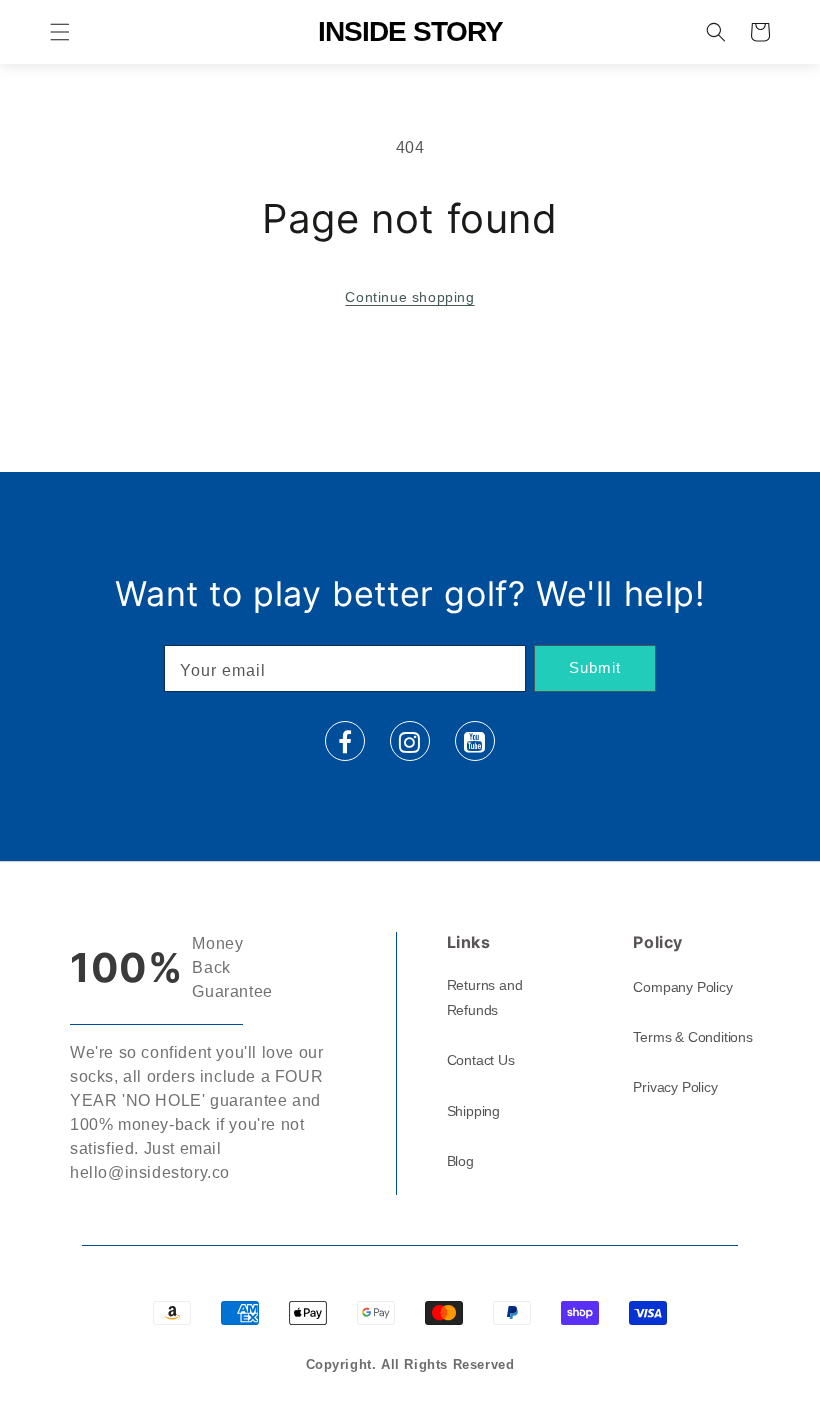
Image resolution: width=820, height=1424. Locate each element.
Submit (595, 667)
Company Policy (682, 987)
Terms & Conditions (692, 1037)
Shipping (473, 1111)
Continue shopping (409, 297)
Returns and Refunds (485, 997)
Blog (460, 1161)
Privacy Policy (675, 1087)
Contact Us (481, 1060)
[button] (60, 32)
